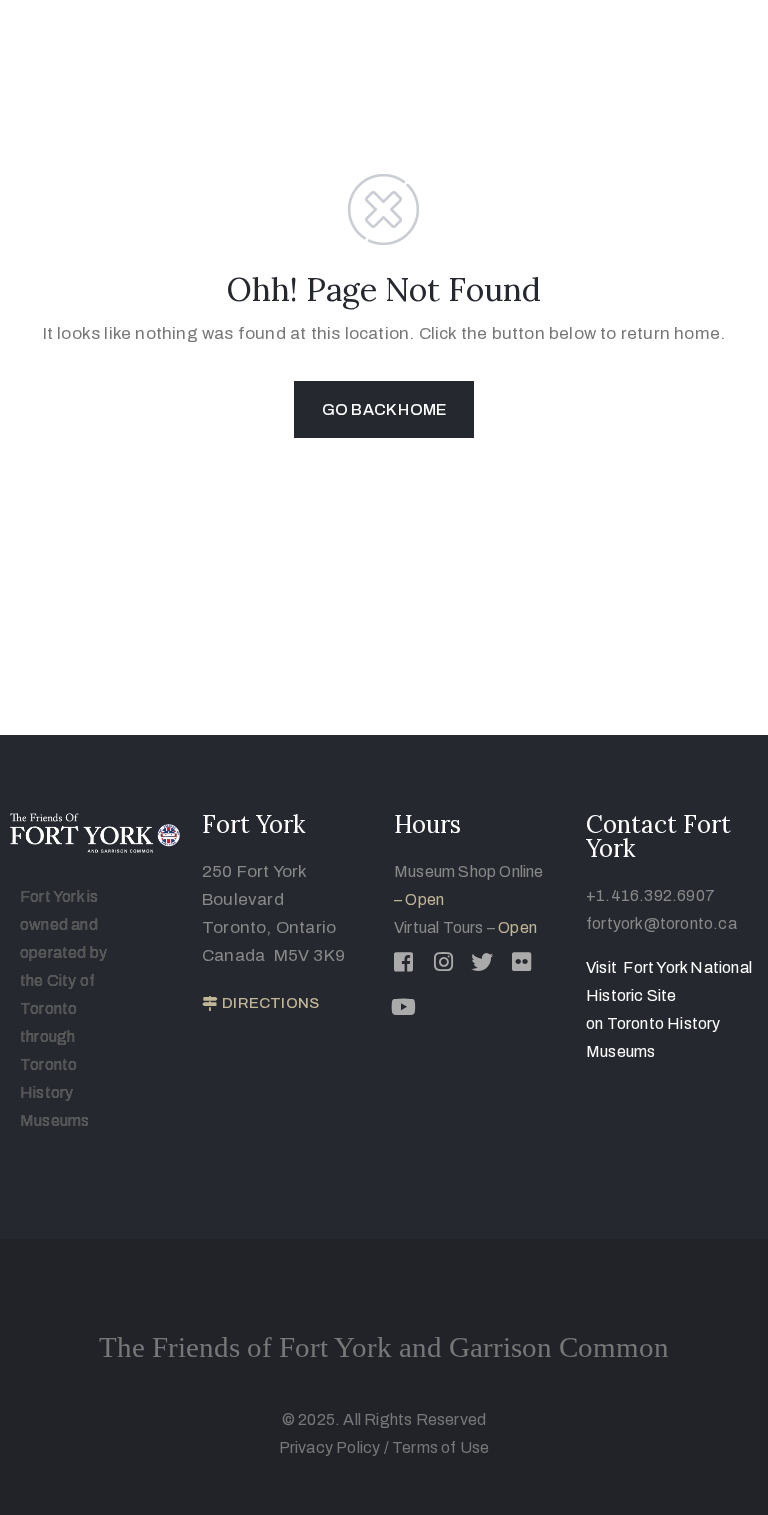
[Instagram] (443, 962)
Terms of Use (440, 1447)
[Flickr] (522, 962)
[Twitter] (482, 962)
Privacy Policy (331, 1447)
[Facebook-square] (404, 962)
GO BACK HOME (384, 409)
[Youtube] (404, 1007)
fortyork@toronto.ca (661, 923)
